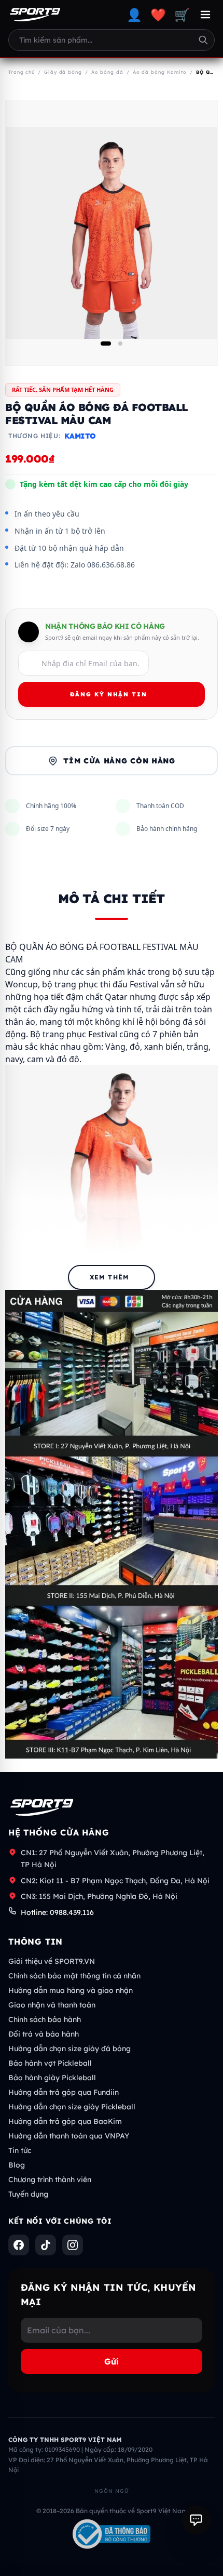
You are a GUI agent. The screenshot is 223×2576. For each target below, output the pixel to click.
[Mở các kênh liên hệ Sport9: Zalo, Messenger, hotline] (196, 2520)
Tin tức (20, 2150)
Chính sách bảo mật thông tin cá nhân (74, 1976)
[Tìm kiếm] (203, 40)
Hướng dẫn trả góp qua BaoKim (65, 2121)
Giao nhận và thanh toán (52, 2005)
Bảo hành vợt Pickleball (50, 2063)
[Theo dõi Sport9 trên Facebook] (19, 2245)
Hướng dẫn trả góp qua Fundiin (64, 2092)
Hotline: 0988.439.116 (57, 1912)
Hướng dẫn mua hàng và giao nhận (71, 1990)
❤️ (158, 15)
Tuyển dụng (28, 2194)
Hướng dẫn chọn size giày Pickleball (72, 2107)
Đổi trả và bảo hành (44, 2034)
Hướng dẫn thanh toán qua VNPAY (69, 2136)
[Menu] (205, 15)
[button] (106, 344)
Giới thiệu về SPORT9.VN (52, 1961)
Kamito (80, 436)
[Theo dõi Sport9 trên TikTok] (46, 2245)
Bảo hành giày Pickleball (52, 2078)
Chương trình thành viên (50, 2179)
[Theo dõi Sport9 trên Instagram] (73, 2245)
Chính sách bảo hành (45, 2019)
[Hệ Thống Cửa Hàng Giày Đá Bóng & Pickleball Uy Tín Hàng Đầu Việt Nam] (35, 15)
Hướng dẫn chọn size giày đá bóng (69, 2049)
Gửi (112, 2361)
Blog (17, 2165)
